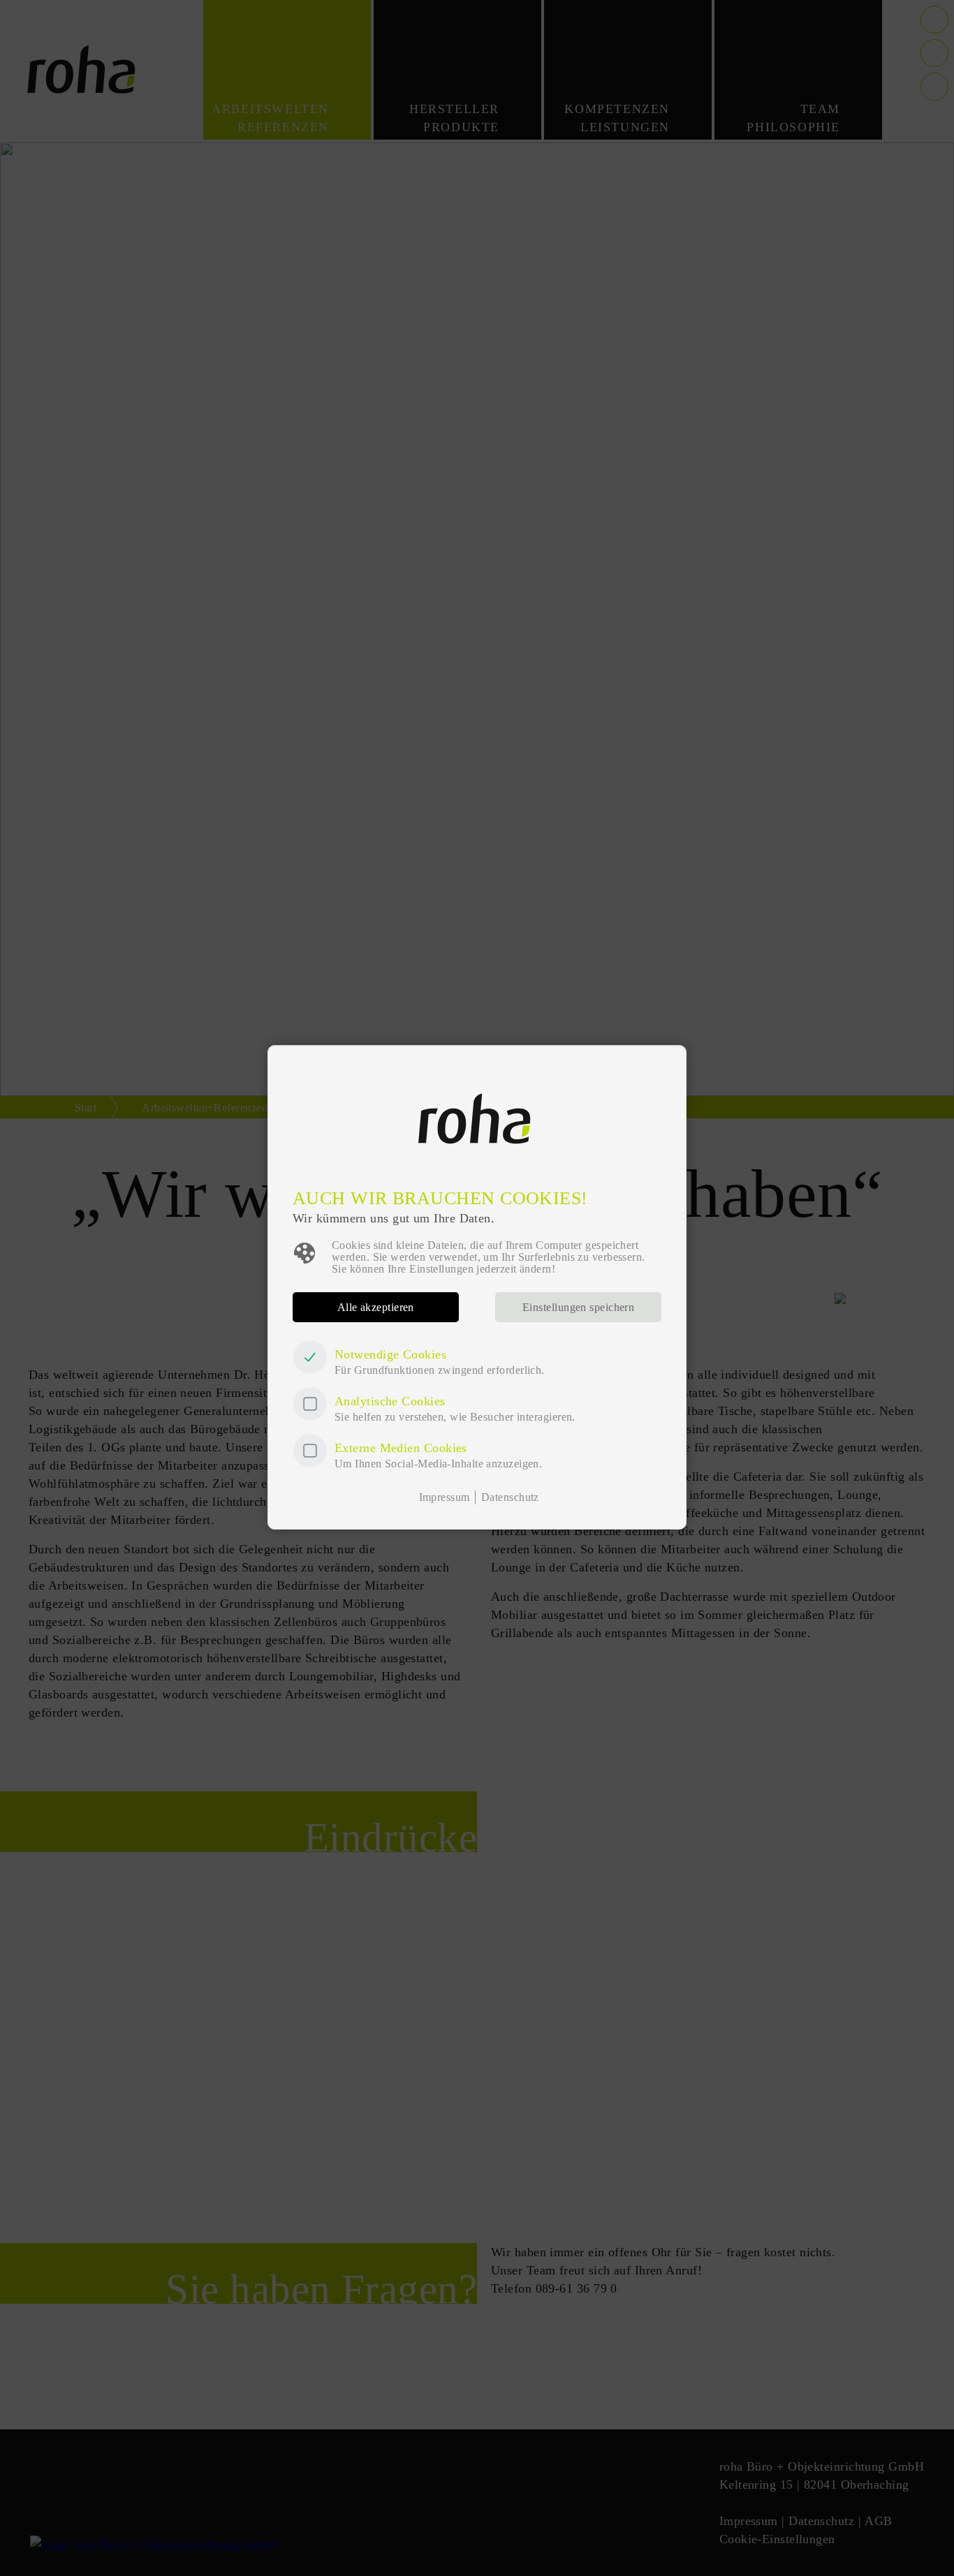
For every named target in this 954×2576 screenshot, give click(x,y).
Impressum (445, 1497)
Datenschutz (510, 1497)
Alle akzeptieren (376, 1307)
